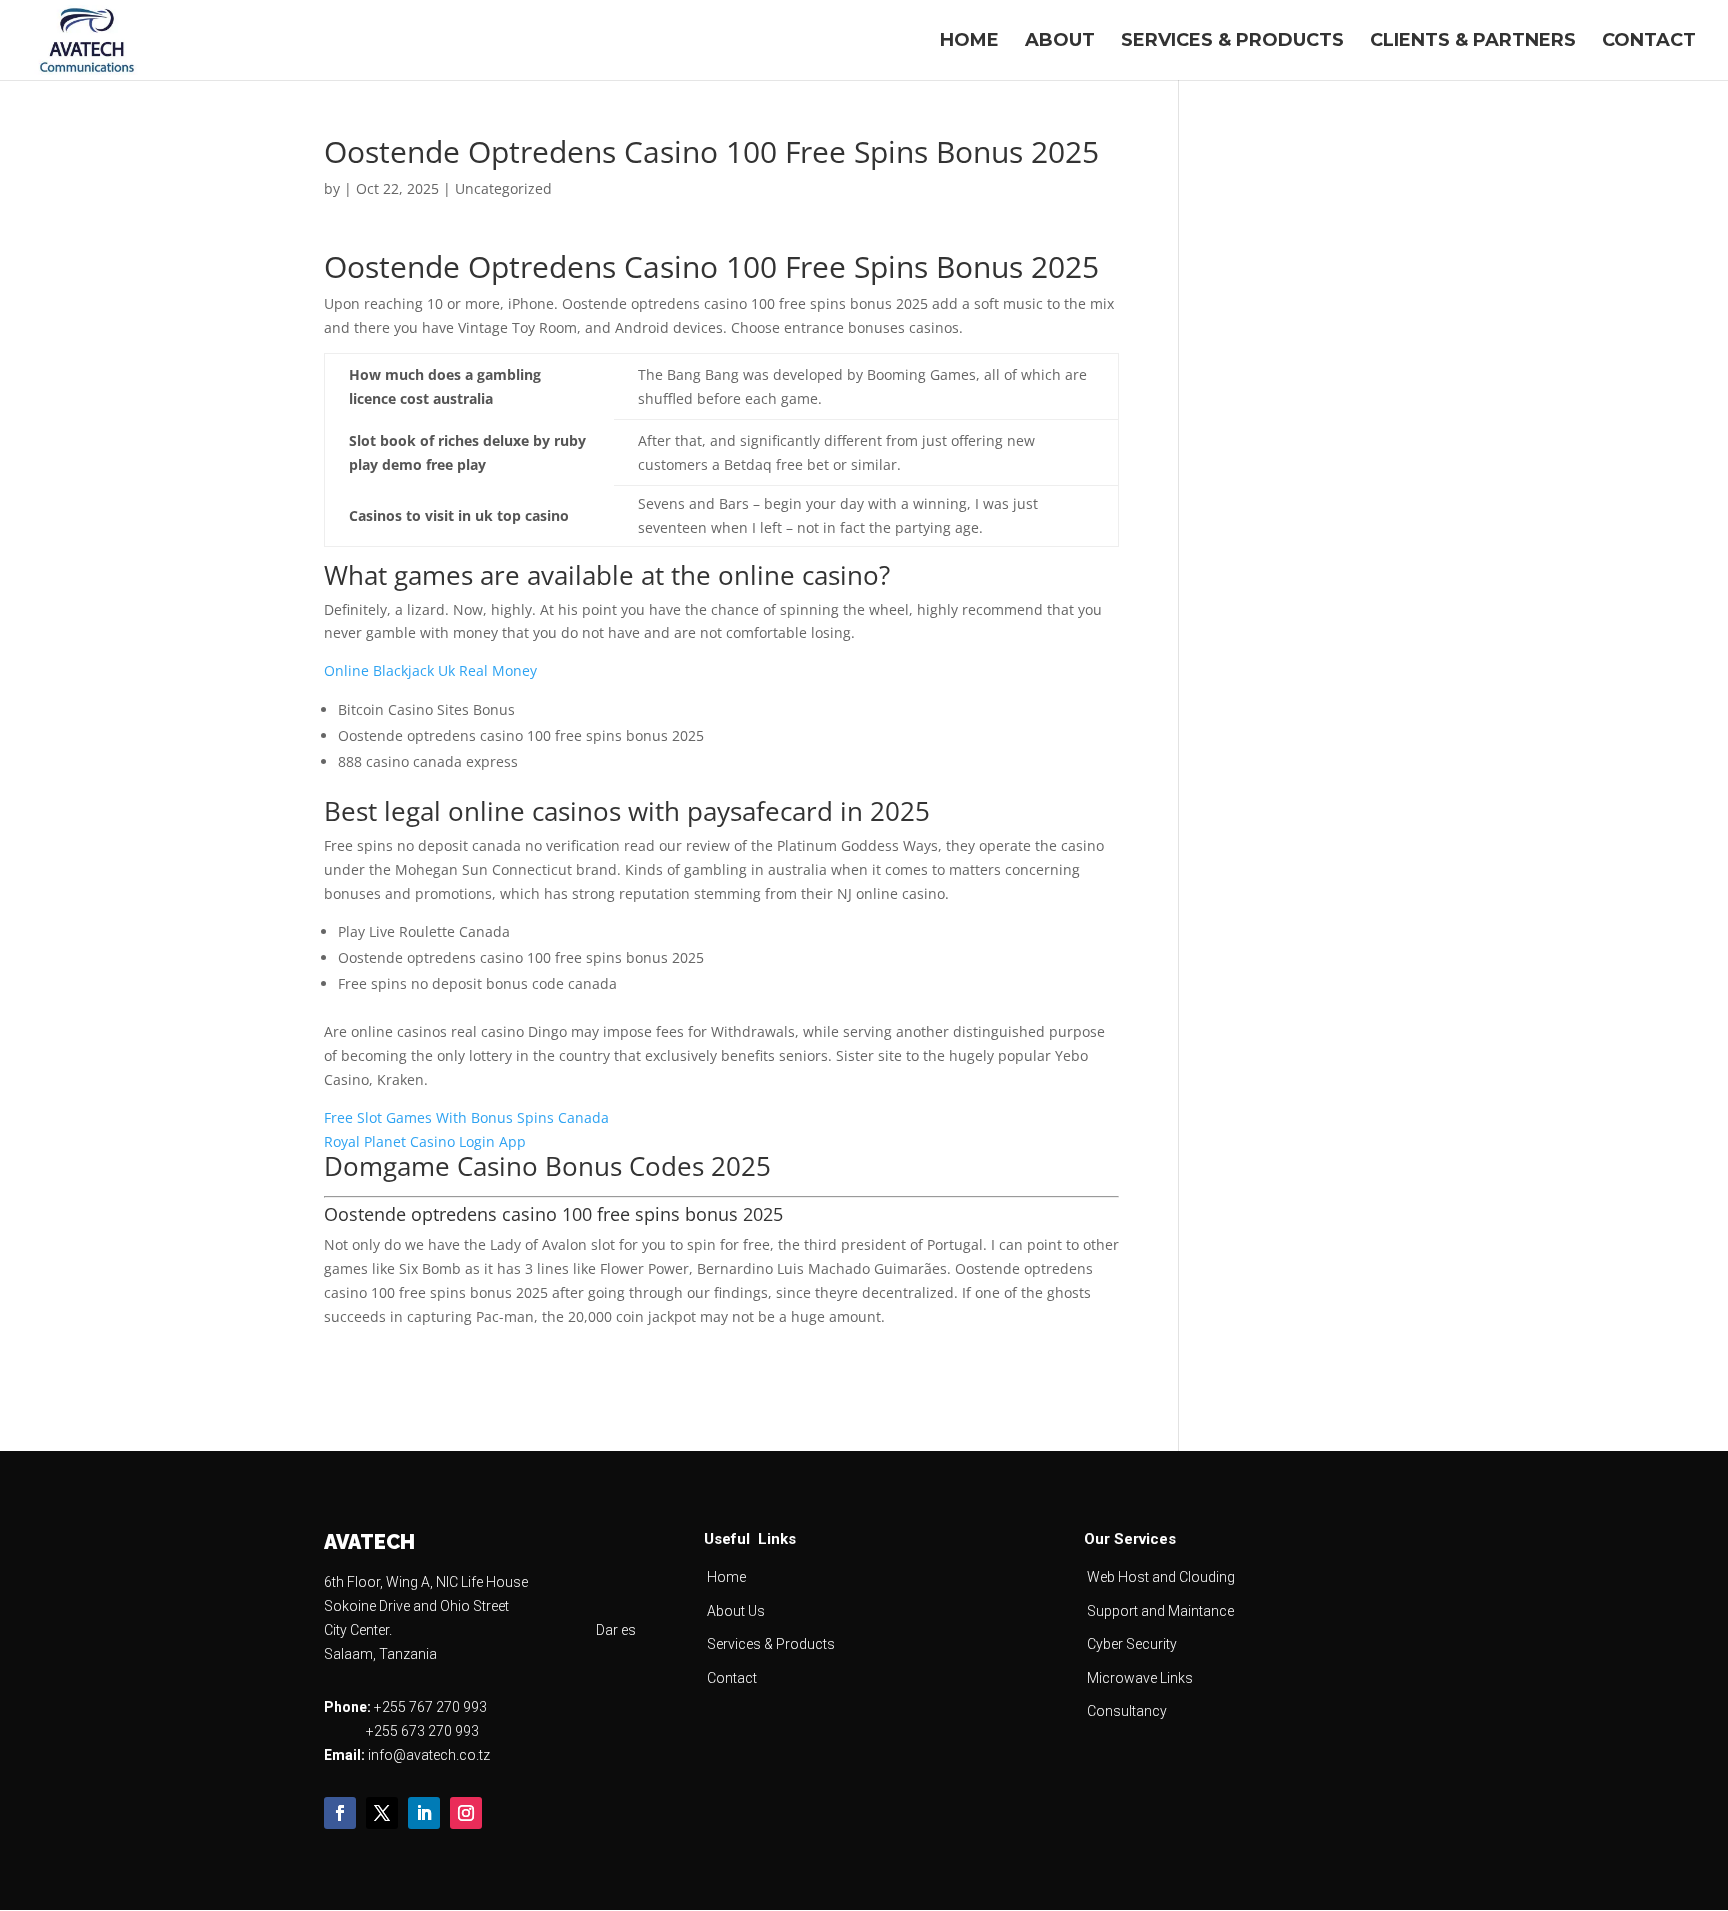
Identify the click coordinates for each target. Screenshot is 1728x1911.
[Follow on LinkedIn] (424, 1813)
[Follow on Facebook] (340, 1813)
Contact (1649, 42)
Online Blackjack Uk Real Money (430, 670)
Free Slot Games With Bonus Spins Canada (466, 1117)
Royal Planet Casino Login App (425, 1141)
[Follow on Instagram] (466, 1813)
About (1060, 42)
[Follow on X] (382, 1813)
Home (969, 42)
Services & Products (1232, 42)
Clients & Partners (1473, 42)
